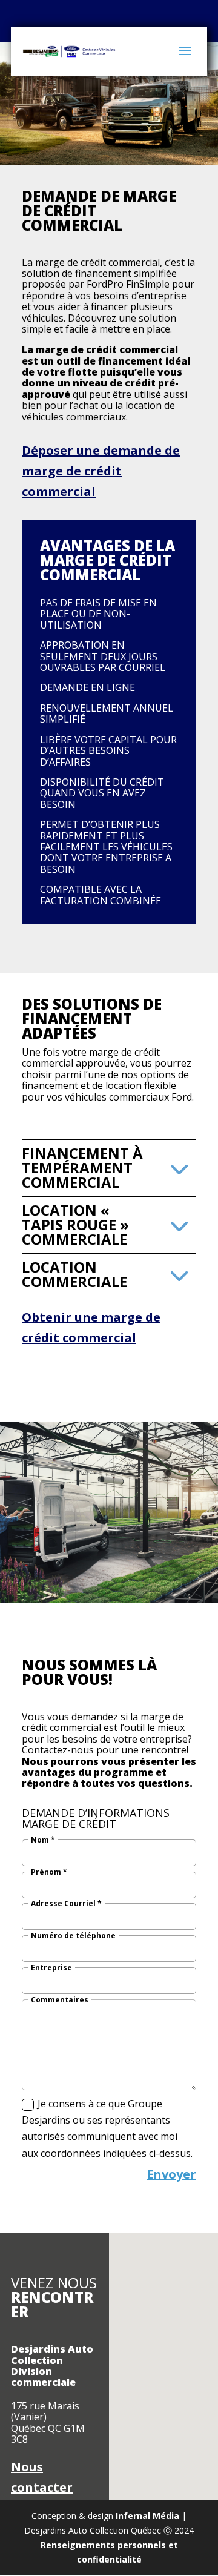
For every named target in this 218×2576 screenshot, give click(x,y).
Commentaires (60, 2000)
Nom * (43, 1840)
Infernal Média (147, 2516)
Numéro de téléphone (73, 1936)
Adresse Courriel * (66, 1904)
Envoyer (171, 2174)
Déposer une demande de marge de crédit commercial (101, 471)
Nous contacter (42, 2477)
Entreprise (51, 1968)
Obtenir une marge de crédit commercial (91, 1327)
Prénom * (49, 1872)
